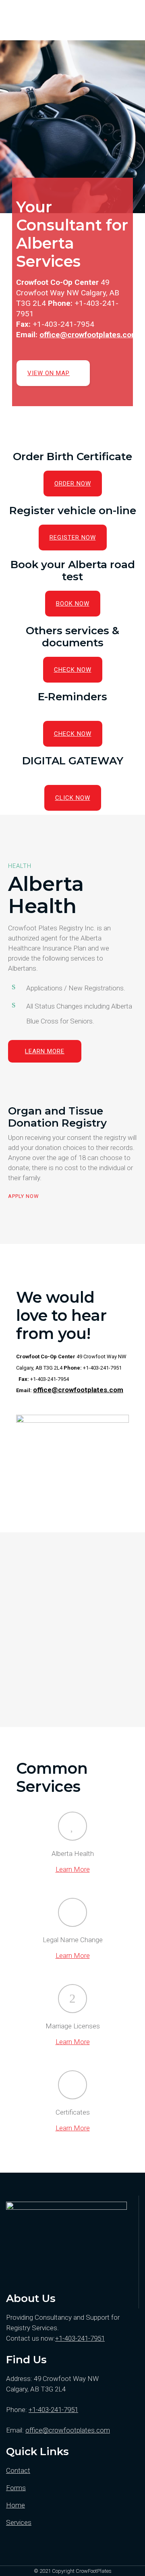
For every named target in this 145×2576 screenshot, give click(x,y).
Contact (18, 2470)
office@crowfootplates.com (89, 335)
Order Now (73, 484)
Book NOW (73, 604)
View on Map (49, 373)
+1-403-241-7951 (80, 2338)
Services (19, 2522)
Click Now (73, 798)
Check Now (73, 670)
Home (16, 2505)
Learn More (45, 1051)
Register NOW (73, 538)
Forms (16, 2488)
